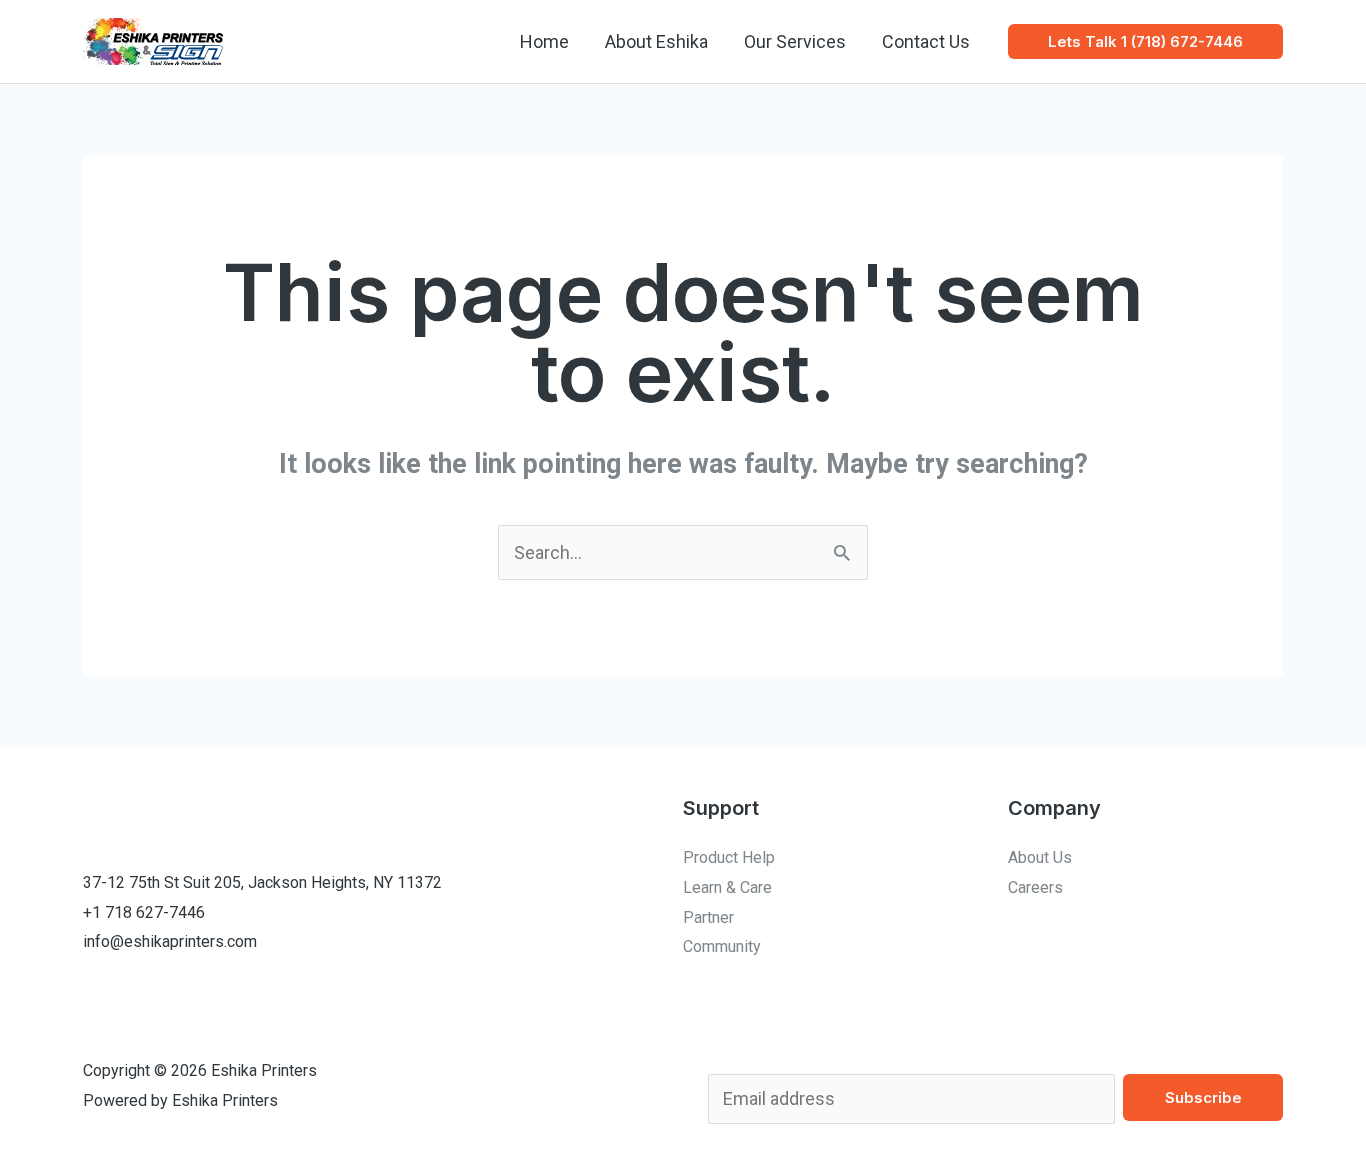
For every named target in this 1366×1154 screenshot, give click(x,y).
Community (722, 946)
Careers (1035, 887)
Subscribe (1203, 1097)
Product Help (729, 857)
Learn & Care (727, 887)
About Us (1040, 857)
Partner (708, 917)
